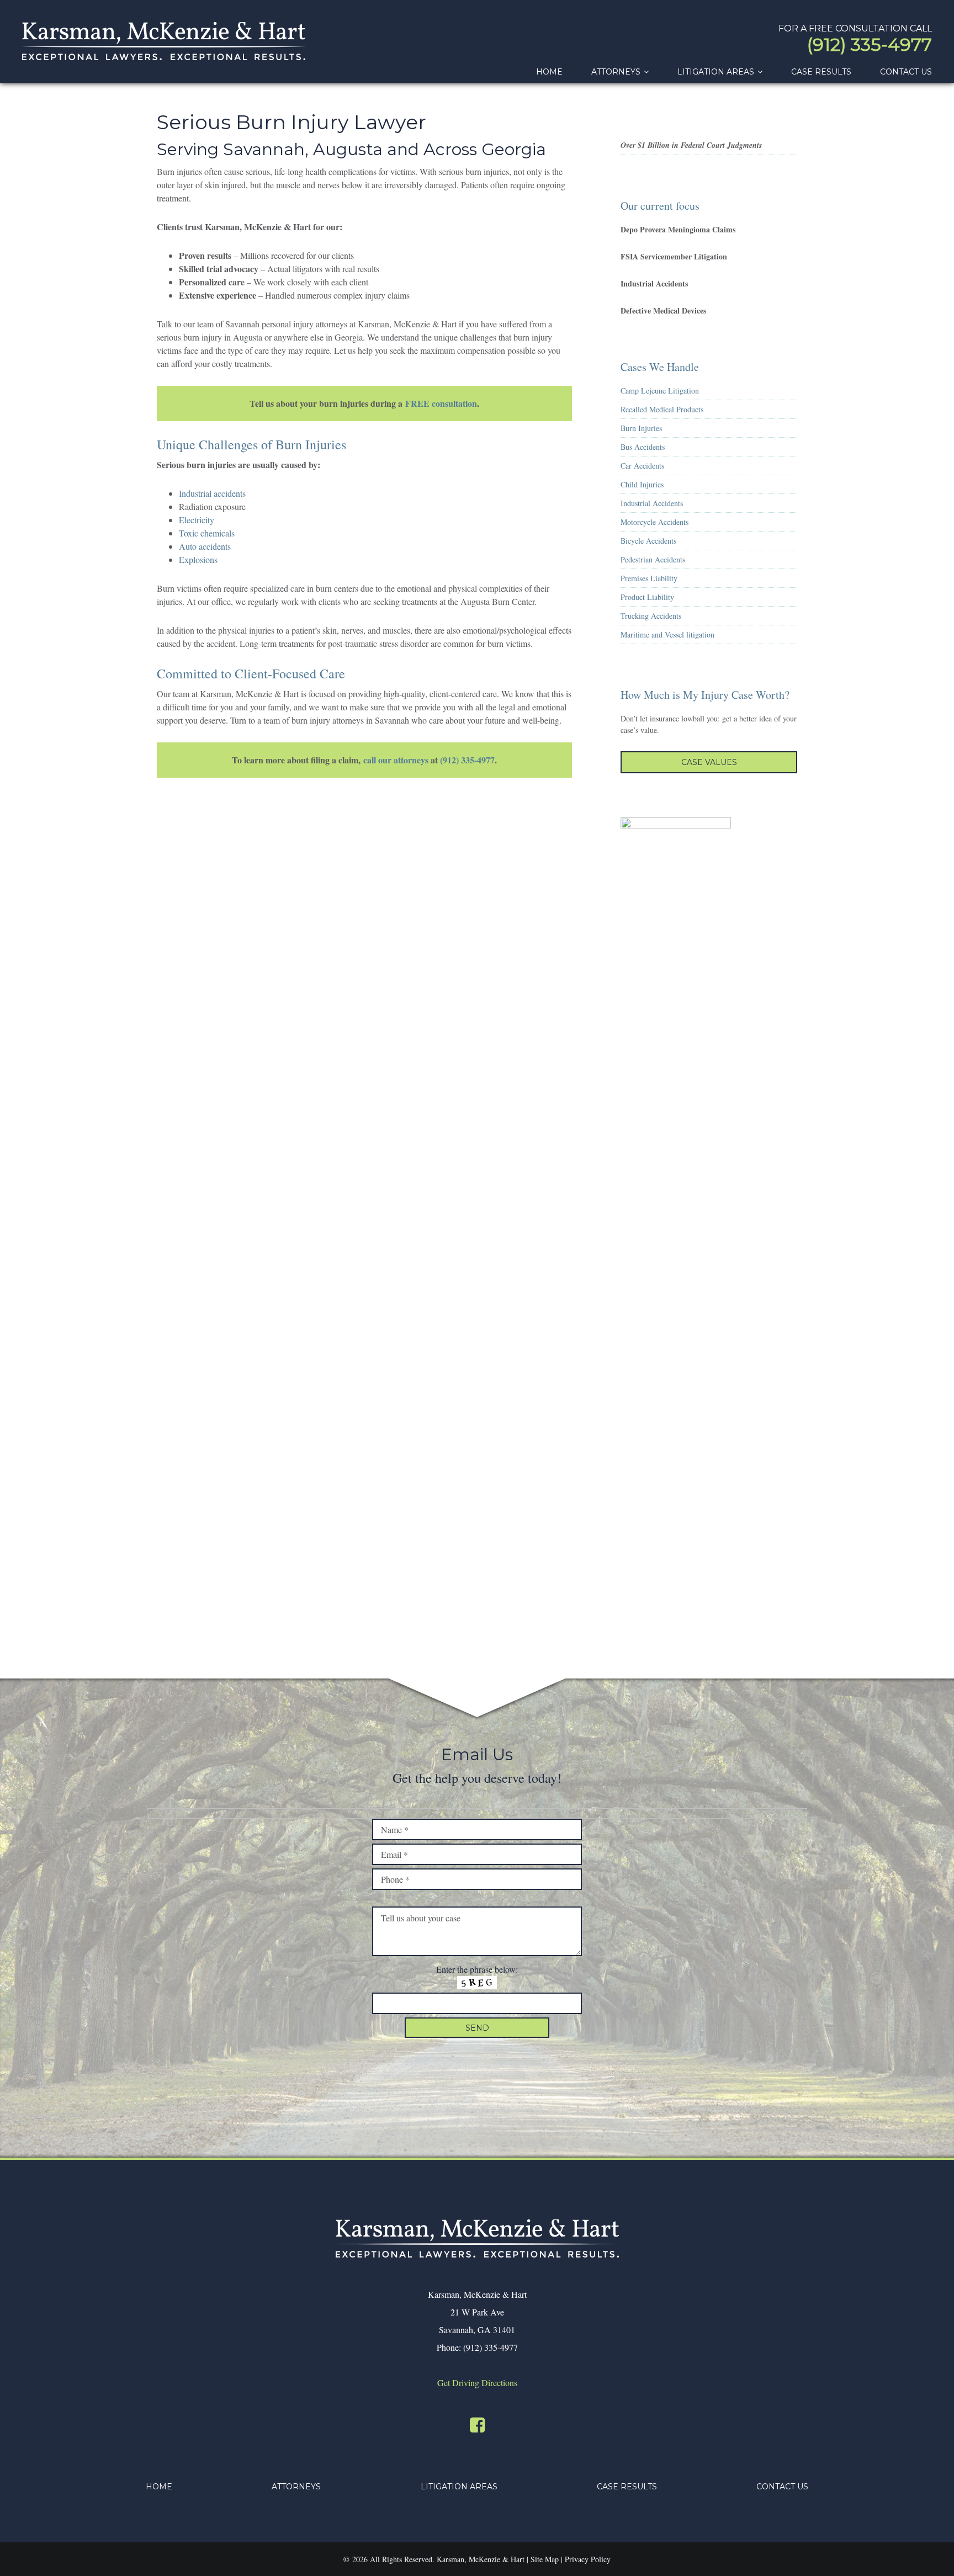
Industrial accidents (212, 493)
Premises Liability (649, 578)
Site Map (545, 2559)
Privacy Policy (588, 2559)
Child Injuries (642, 484)
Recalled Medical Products (662, 409)
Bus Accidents (643, 447)
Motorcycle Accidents (654, 522)
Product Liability (647, 597)
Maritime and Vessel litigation (667, 634)
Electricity (197, 520)
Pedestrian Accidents (653, 559)
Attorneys (296, 2487)
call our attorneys (396, 760)
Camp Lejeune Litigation (660, 391)
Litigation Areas (459, 2487)
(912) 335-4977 (870, 44)
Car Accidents (642, 466)
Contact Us (782, 2487)
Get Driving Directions (477, 2383)
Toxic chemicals (207, 533)
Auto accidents (205, 546)
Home (159, 2487)
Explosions (198, 559)
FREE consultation (441, 403)
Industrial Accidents (652, 503)
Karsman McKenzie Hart (164, 41)
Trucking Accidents (651, 616)
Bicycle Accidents (648, 541)
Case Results (627, 2487)
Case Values (709, 762)
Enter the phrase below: (477, 1969)
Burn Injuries (641, 428)
